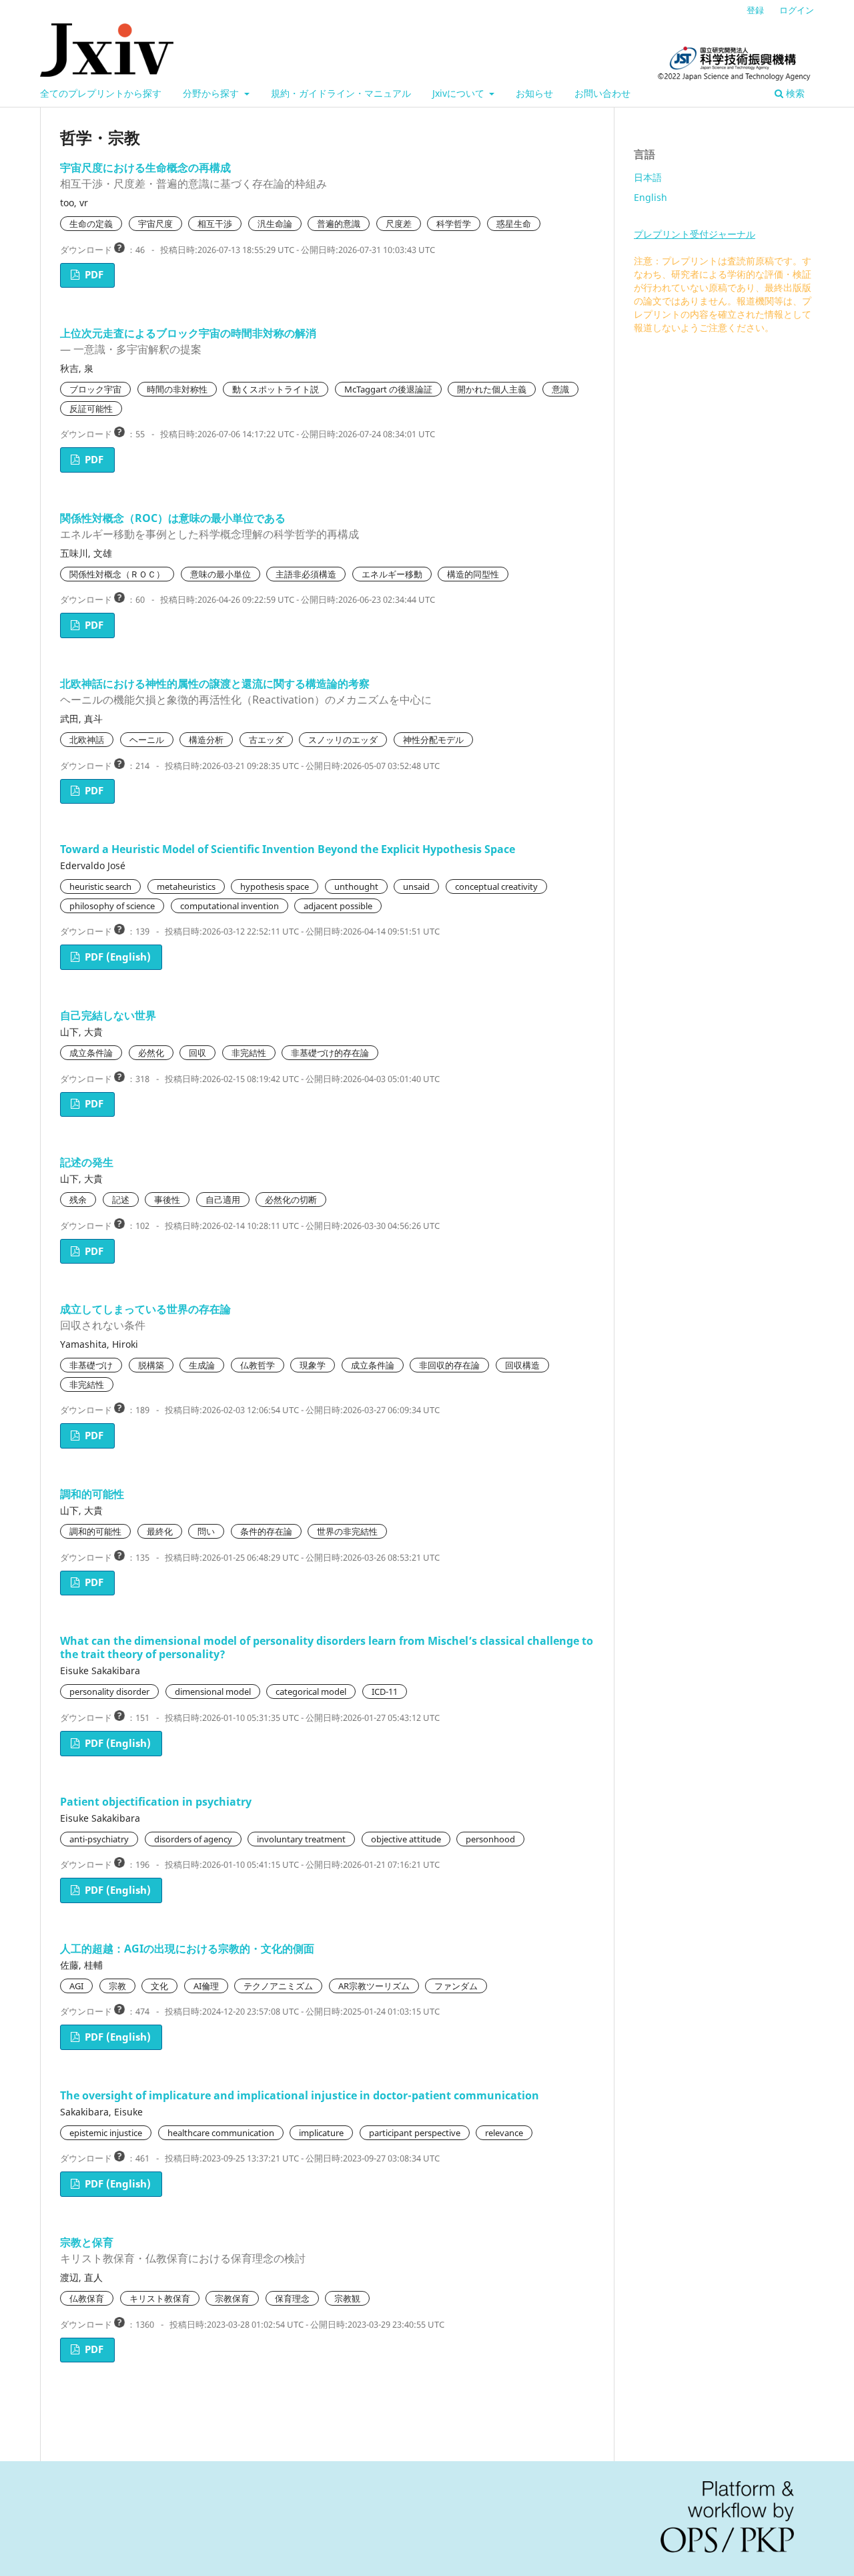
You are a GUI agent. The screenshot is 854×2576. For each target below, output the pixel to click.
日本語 (648, 177)
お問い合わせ (602, 93)
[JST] (734, 63)
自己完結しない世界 (108, 1015)
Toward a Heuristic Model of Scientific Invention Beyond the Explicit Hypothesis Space (288, 849)
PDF (93, 275)
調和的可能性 (92, 1494)
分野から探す (212, 93)
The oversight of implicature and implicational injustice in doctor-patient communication (300, 2095)
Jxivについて (460, 93)
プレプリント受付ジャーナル (695, 234)
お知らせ (534, 93)
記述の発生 (87, 1162)
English (651, 197)
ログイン (797, 10)
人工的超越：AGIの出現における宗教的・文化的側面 (187, 1949)
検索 (794, 93)
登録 (755, 10)
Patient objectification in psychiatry (156, 1802)
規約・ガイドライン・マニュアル (341, 93)
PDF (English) (116, 957)
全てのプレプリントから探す (101, 93)
